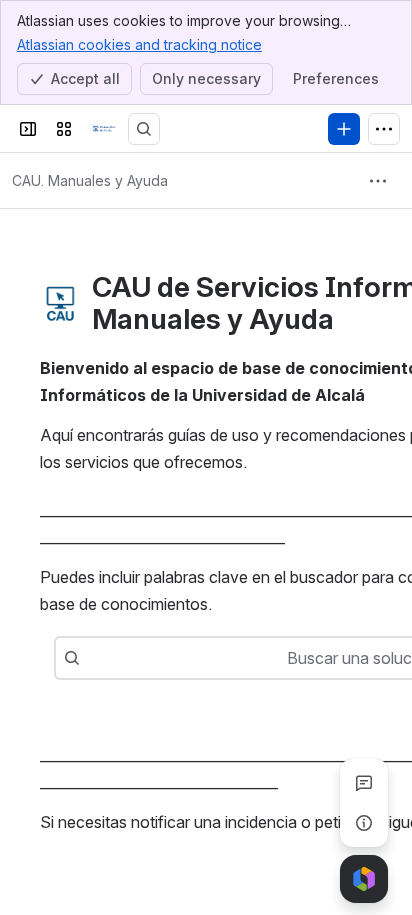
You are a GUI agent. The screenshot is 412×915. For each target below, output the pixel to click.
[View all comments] (364, 783)
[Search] (144, 129)
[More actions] (378, 181)
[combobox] (90, 658)
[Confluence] (104, 129)
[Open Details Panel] (364, 823)
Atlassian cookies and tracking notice (139, 44)
